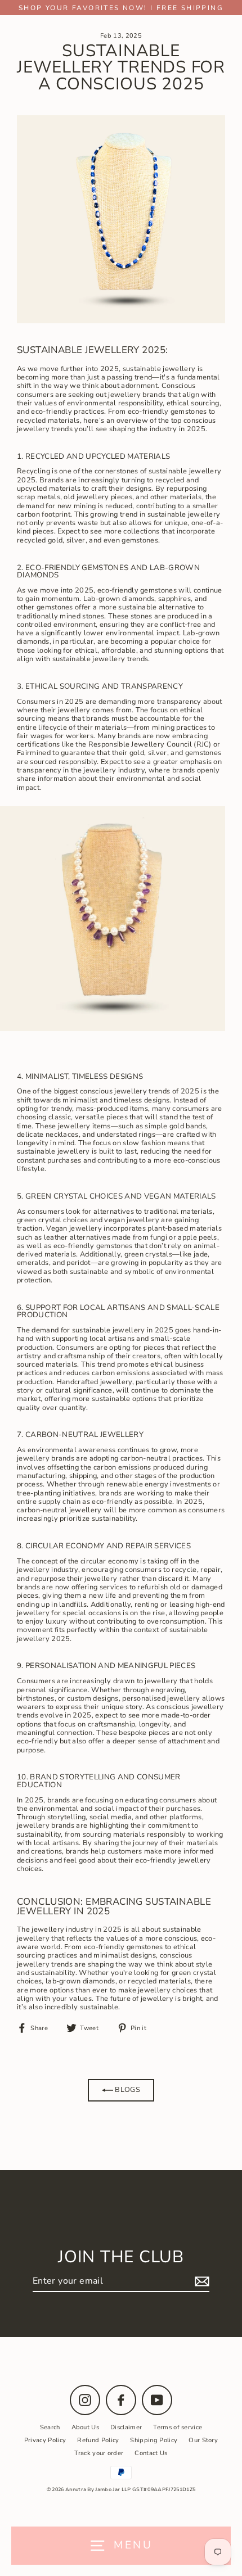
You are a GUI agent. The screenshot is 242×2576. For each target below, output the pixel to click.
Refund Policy (98, 2440)
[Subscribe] (200, 2282)
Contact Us (151, 2453)
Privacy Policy (45, 2440)
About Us (86, 2427)
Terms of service (178, 2427)
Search (50, 2427)
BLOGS (127, 2090)
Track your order (99, 2453)
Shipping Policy (154, 2440)
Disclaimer (126, 2427)
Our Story (203, 2440)
